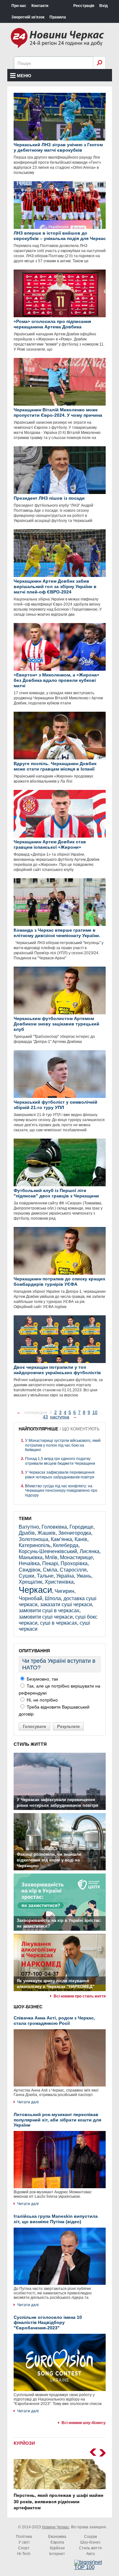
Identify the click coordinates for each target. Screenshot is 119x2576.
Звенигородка (75, 1533)
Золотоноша (33, 1539)
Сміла (50, 1570)
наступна (60, 1417)
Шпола (53, 1598)
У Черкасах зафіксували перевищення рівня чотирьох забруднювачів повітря (60, 1475)
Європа (57, 2542)
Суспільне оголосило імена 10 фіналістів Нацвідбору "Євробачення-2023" (48, 2323)
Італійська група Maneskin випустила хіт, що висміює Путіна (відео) (56, 2219)
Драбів (27, 1533)
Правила (58, 17)
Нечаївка (29, 1563)
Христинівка (59, 1582)
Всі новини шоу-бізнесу (84, 2423)
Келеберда (66, 1545)
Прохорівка (74, 1563)
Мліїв (51, 1557)
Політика (24, 2537)
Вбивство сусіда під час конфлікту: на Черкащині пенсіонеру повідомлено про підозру (61, 1491)
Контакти (40, 6)
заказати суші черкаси (66, 1604)
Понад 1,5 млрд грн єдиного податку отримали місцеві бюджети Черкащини (60, 1461)
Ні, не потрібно (42, 1700)
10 (95, 1412)
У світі (24, 2542)
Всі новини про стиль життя (80, 1996)
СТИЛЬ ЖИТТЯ (30, 1744)
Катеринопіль (35, 1545)
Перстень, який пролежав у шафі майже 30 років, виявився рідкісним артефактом (53, 2501)
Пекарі (50, 1563)
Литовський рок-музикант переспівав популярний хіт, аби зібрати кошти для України (57, 2120)
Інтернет (57, 2554)
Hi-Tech (24, 2554)
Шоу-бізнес (90, 2542)
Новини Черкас (56, 2527)
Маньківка (31, 1557)
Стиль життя (90, 2548)
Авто (91, 2554)
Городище (81, 1527)
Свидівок (30, 1570)
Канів (81, 1539)
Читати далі (28, 2102)
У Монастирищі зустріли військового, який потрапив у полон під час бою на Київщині (63, 1445)
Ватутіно (29, 1527)
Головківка (54, 1527)
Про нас (19, 6)
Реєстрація (84, 6)
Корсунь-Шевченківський (48, 1551)
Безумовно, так (42, 1679)
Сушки (26, 1576)
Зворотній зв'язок (28, 17)
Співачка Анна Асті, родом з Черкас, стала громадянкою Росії (54, 2021)
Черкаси (35, 1590)
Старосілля (73, 1570)
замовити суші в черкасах (49, 1610)
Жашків (46, 1533)
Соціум (90, 2537)
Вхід (104, 6)
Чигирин (64, 1591)
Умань (84, 1576)
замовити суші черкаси (46, 1617)
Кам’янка (61, 1539)
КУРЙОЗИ (24, 2443)
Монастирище (76, 1557)
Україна (65, 1576)
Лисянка (89, 1551)
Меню (24, 76)
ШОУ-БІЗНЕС (28, 2007)
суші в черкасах (59, 1623)
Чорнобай (30, 1598)
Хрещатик (30, 1582)
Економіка (57, 2537)
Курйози (57, 2548)
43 (45, 1417)
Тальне (45, 1576)
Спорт (24, 2548)
